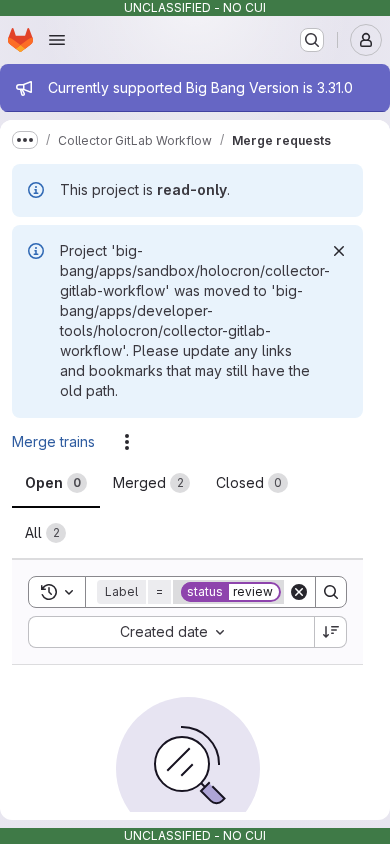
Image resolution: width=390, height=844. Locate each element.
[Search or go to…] (312, 40)
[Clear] (299, 592)
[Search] (331, 592)
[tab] (56, 483)
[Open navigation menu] (57, 40)
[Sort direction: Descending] (331, 632)
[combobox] (171, 632)
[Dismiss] (339, 251)
